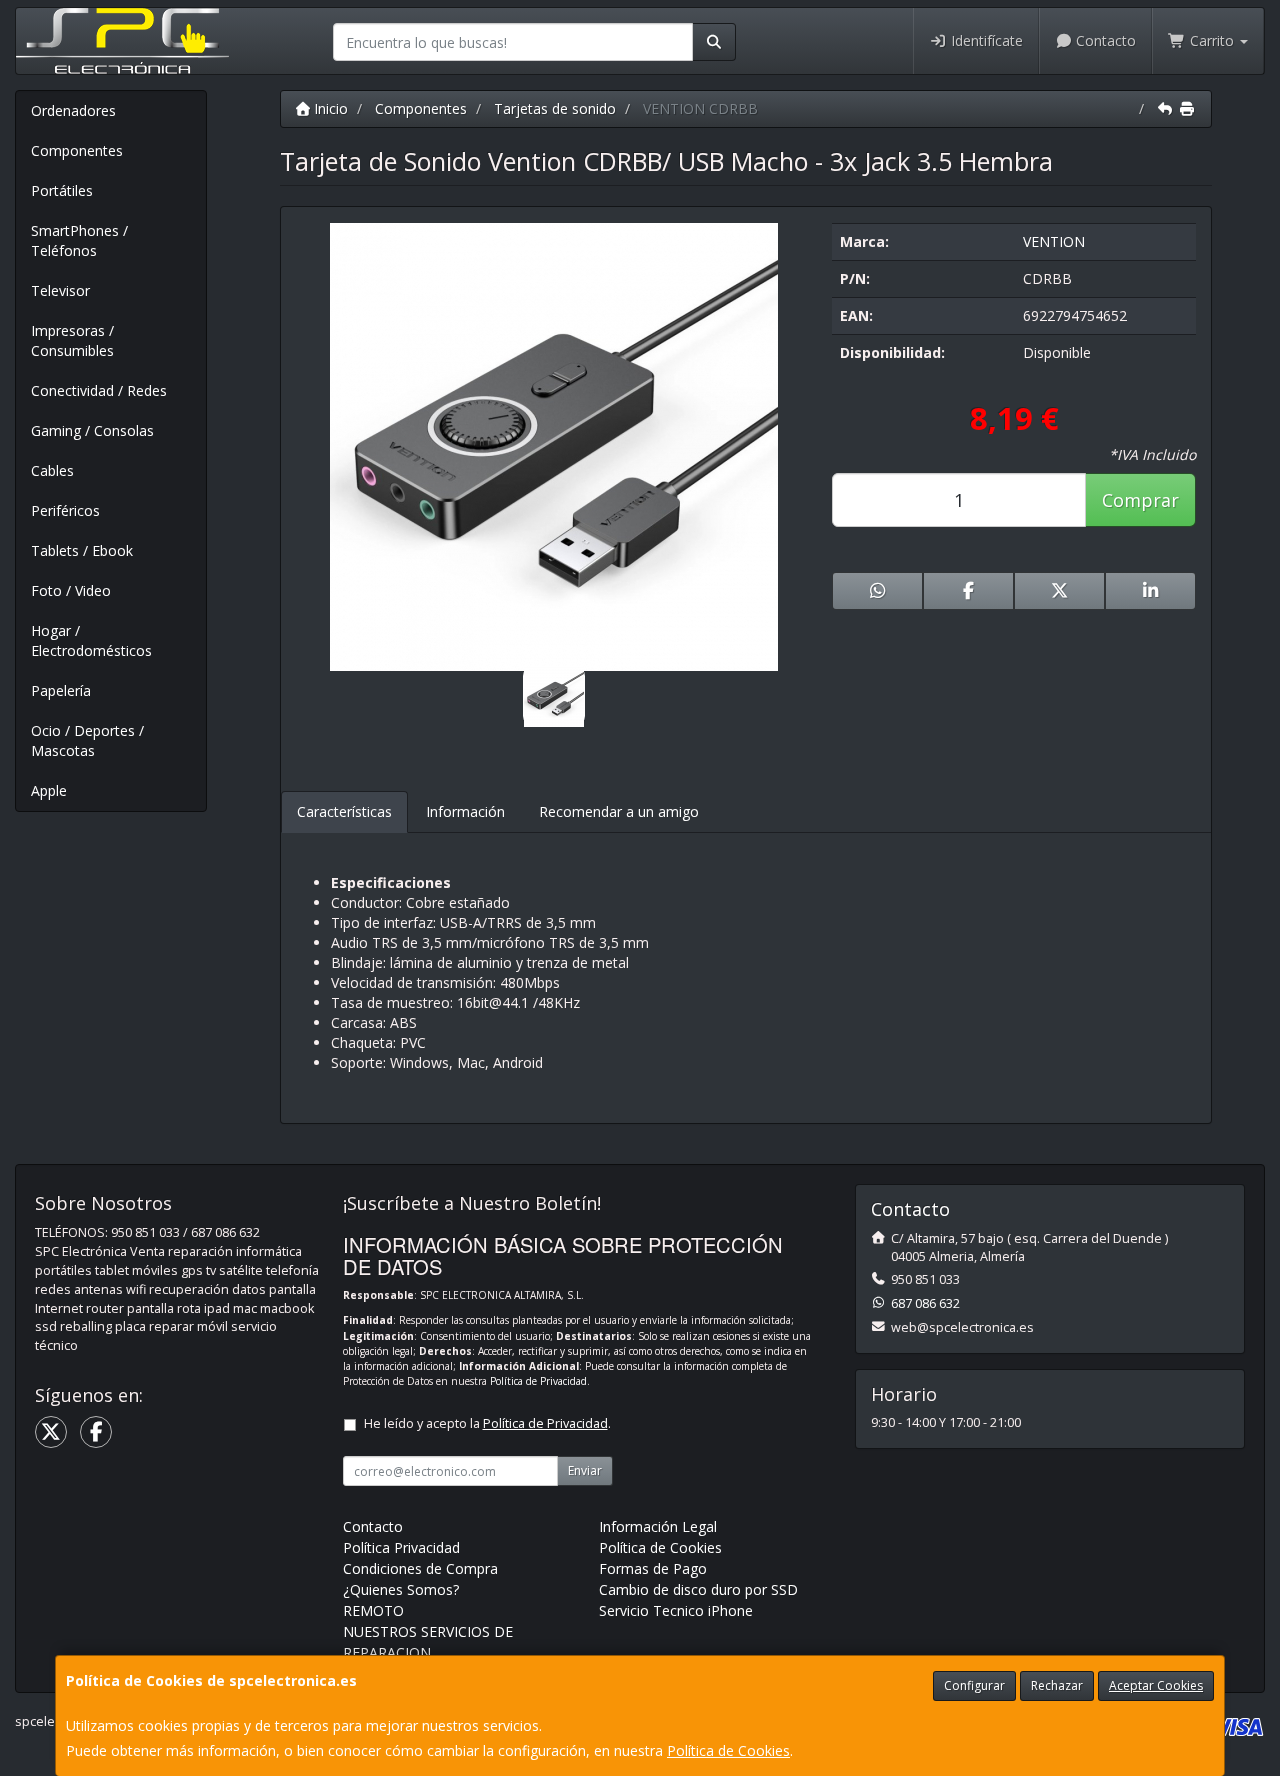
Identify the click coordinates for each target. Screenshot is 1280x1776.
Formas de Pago (653, 1568)
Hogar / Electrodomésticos (91, 640)
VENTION (1054, 241)
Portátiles (62, 190)
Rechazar (1057, 1685)
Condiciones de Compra (420, 1568)
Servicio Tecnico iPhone (676, 1610)
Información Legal (658, 1526)
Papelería (61, 690)
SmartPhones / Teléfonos (79, 240)
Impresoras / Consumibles (72, 340)
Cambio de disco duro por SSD (698, 1589)
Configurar (974, 1685)
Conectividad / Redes (99, 390)
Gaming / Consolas (92, 430)
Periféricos (65, 510)
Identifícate (985, 40)
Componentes (77, 150)
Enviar (585, 1470)
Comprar (1140, 500)
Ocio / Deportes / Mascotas (87, 740)
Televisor (60, 290)
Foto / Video (71, 590)
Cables (52, 470)
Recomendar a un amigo (619, 811)
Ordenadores (73, 110)
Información (465, 811)
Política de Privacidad (538, 1381)
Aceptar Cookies (1156, 1685)
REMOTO (373, 1610)
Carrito (1212, 40)
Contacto (1104, 40)
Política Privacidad (401, 1547)
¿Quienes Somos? (401, 1589)
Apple (49, 790)
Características (344, 811)
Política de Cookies (728, 1750)
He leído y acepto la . (487, 1423)
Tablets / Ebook (82, 550)
